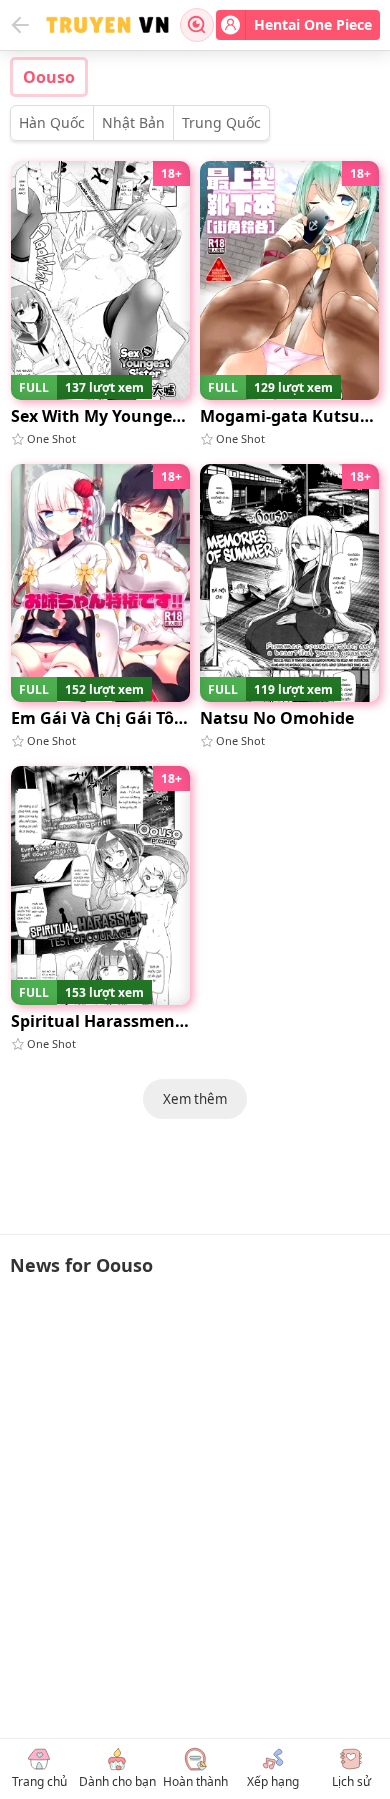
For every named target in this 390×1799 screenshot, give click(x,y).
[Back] (20, 25)
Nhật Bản (133, 122)
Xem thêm (195, 1099)
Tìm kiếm (197, 25)
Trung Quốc (221, 122)
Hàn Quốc (52, 122)
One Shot (51, 438)
